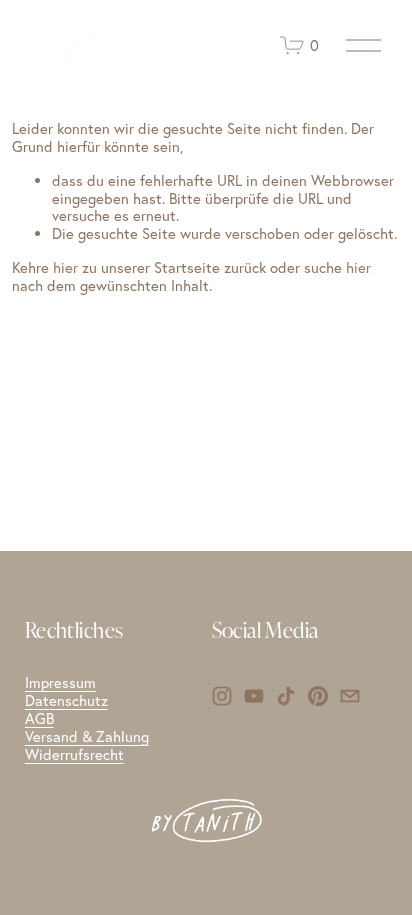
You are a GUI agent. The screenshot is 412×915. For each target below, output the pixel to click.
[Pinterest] (318, 696)
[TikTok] (286, 696)
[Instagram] (222, 696)
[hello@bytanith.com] (350, 696)
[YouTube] (254, 696)
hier (65, 267)
